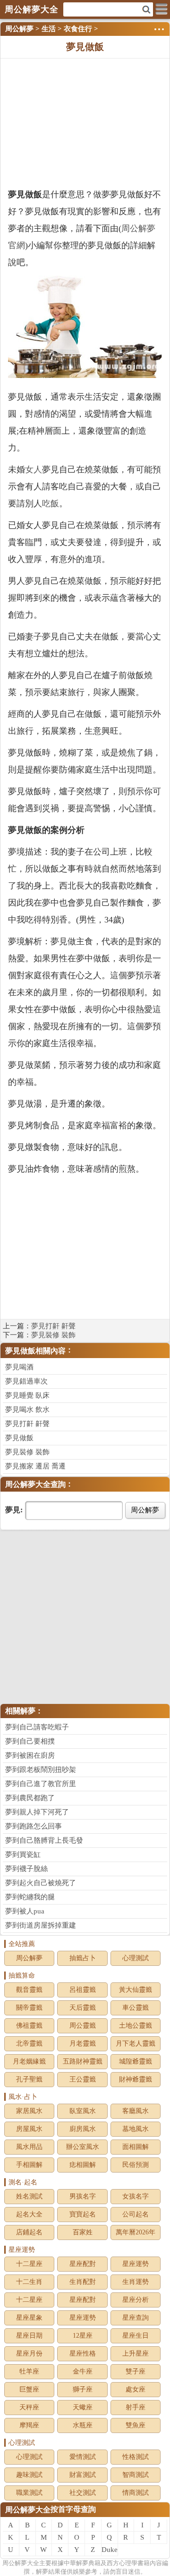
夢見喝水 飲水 (27, 1410)
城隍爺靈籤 (136, 2061)
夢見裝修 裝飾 (53, 1335)
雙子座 (136, 2371)
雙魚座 (136, 2425)
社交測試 (83, 2493)
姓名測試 (29, 2196)
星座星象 (29, 2318)
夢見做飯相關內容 (35, 1351)
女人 (34, 470)
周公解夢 (19, 29)
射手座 (136, 2407)
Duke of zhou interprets (110, 2551)
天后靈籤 (83, 2008)
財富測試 (83, 2475)
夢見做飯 (19, 1438)
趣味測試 (29, 2475)
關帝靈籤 (29, 2008)
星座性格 (83, 2354)
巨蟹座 (29, 2389)
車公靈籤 (136, 2008)
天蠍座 (83, 2407)
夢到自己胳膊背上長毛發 (44, 1840)
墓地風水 (136, 2129)
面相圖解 (136, 2147)
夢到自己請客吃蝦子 (37, 1727)
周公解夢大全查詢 (35, 1484)
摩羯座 (29, 2425)
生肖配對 (83, 2282)
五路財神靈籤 (83, 2061)
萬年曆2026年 (136, 2232)
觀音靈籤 (29, 1990)
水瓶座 (83, 2425)
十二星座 (29, 2264)
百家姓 (83, 2232)
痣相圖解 (83, 2165)
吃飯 (51, 503)
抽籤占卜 (83, 1958)
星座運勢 (136, 2264)
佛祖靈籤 (29, 2026)
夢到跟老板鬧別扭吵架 (41, 1770)
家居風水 (29, 2111)
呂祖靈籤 (83, 1990)
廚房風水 (83, 2129)
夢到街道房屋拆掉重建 (41, 1925)
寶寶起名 (83, 2214)
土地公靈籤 (136, 2026)
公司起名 (136, 2214)
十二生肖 (29, 2282)
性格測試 (136, 2457)
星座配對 (83, 2264)
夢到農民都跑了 (30, 1798)
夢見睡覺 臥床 (27, 1395)
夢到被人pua (25, 1911)
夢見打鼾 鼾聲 (53, 1326)
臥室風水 (83, 2111)
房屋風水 (29, 2129)
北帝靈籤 (29, 2043)
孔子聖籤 (29, 2079)
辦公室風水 (83, 2147)
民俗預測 (136, 2165)
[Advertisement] (85, 122)
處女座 (136, 2389)
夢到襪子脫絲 (26, 1869)
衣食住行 (78, 29)
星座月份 (29, 2354)
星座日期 (29, 2336)
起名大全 (29, 2214)
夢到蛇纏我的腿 (30, 1897)
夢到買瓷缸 (23, 1854)
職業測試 (29, 2493)
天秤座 (29, 2407)
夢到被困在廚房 (30, 1755)
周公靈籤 (83, 2026)
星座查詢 (136, 2318)
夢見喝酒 (19, 1367)
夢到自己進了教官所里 (41, 1784)
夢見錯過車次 (26, 1381)
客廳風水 (136, 2111)
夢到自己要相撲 (30, 1741)
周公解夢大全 (28, 2510)
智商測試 (136, 2475)
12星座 (83, 2336)
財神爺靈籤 (136, 2079)
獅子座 (83, 2389)
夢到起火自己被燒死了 (41, 1883)
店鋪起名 (29, 2232)
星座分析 (136, 2300)
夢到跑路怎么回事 (34, 1826)
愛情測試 (83, 2457)
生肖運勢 (136, 2282)
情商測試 (136, 2493)
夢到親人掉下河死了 (37, 1812)
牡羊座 (29, 2371)
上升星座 (136, 2354)
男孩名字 (83, 2196)
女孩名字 (136, 2196)
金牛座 (83, 2371)
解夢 (21, 2563)
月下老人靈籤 (136, 2043)
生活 (49, 29)
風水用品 (29, 2147)
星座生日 (136, 2336)
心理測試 (136, 1958)
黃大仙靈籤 (136, 1990)
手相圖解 (29, 2165)
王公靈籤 (83, 2079)
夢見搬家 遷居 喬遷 (35, 1466)
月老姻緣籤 (29, 2061)
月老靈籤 (83, 2043)
